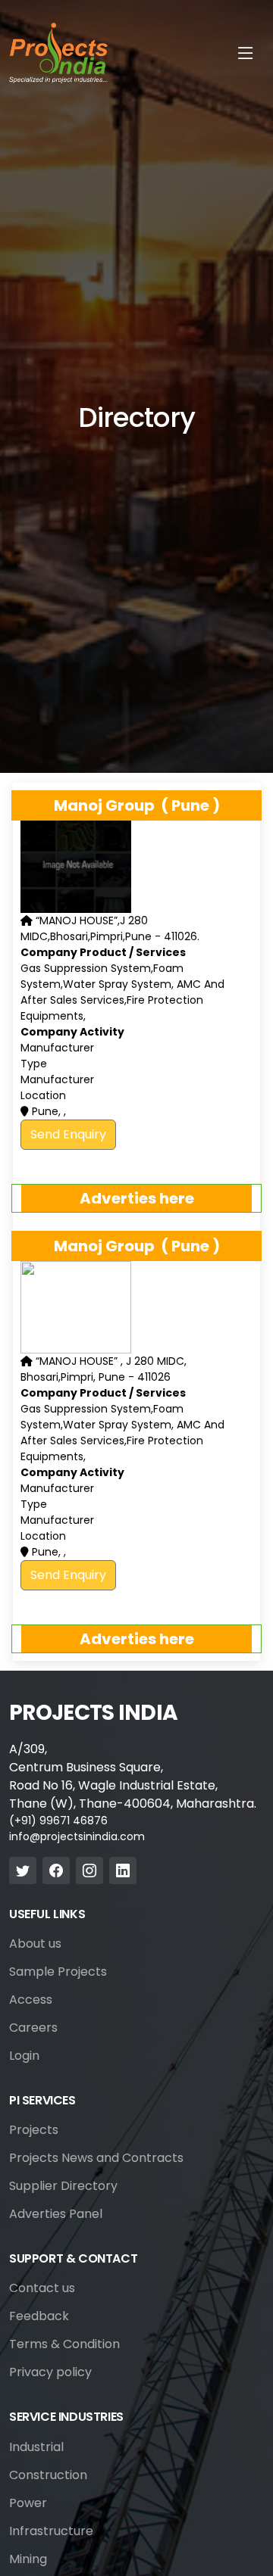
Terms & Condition (64, 2344)
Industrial (36, 2447)
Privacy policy (50, 2372)
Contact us (42, 2288)
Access (31, 2000)
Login (24, 2056)
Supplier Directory (63, 2186)
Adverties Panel (56, 2214)
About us (35, 1944)
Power (28, 2503)
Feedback (39, 2316)
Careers (33, 2028)
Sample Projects (58, 1972)
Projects (34, 2130)
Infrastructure (51, 2531)
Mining (28, 2559)
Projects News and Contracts (96, 2158)
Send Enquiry (68, 1134)
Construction (48, 2475)
